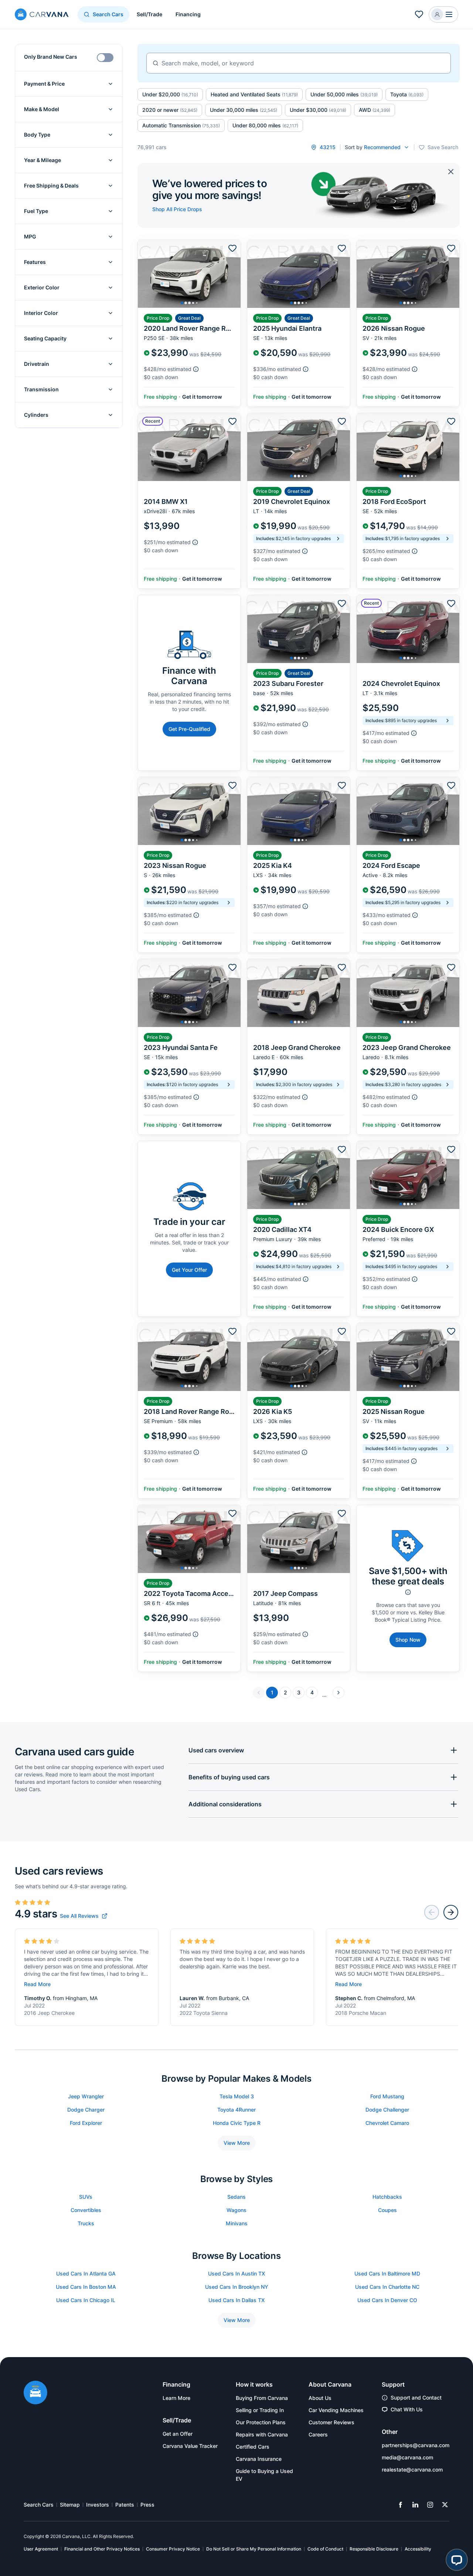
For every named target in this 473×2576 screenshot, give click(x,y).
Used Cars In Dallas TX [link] (236, 2300)
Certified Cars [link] (253, 2447)
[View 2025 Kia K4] (299, 865)
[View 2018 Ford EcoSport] (408, 501)
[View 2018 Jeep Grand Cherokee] (299, 1047)
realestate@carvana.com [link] (412, 2469)
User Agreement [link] (41, 2549)
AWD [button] (375, 110)
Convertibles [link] (86, 2210)
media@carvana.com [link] (407, 2457)
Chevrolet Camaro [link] (387, 2123)
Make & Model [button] (42, 109)
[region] (189, 274)
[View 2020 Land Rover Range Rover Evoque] (189, 323)
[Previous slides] (432, 1912)
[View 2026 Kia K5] (299, 1411)
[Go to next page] (338, 1693)
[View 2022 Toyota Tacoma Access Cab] (189, 1588)
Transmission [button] (41, 389)
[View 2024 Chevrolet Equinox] (408, 683)
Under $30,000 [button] (318, 110)
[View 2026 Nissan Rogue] (408, 323)
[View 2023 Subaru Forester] (299, 683)
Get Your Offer (189, 1270)
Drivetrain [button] (37, 364)
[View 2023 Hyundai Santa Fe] (189, 1047)
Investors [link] (98, 2505)
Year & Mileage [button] (42, 160)
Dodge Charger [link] (86, 2110)
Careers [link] (318, 2434)
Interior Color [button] (41, 313)
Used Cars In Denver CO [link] (387, 2300)
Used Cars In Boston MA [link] (86, 2287)
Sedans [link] (236, 2197)
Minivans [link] (237, 2223)
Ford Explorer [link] (86, 2123)
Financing (188, 14)
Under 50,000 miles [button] (344, 94)
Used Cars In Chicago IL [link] (86, 2300)
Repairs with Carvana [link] (262, 2434)
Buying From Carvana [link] (262, 2398)
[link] (84, 1916)
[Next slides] (451, 1912)
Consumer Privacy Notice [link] (173, 2549)
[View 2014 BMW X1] (189, 501)
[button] (443, 14)
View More (237, 2143)
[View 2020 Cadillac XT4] (299, 1229)
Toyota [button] (407, 94)
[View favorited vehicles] (419, 14)
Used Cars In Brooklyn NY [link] (237, 2287)
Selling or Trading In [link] (260, 2410)
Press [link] (147, 2505)
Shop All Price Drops (177, 209)
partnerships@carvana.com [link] (416, 2445)
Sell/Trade (149, 14)
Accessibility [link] (418, 2549)
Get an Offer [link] (178, 2434)
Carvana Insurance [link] (259, 2459)
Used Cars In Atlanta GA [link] (86, 2273)
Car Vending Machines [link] (336, 2410)
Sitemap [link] (70, 2505)
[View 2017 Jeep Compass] (299, 1588)
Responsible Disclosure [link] (374, 2549)
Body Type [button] (37, 135)
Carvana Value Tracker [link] (190, 2446)
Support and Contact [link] (416, 2398)
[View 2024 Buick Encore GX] (408, 1229)
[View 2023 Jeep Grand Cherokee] (408, 1047)
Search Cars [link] (39, 2505)
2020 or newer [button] (170, 110)
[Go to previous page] (259, 1693)
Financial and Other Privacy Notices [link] (102, 2549)
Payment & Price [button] (44, 84)
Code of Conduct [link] (325, 2549)
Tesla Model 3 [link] (237, 2096)
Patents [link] (125, 2505)
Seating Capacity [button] (45, 338)
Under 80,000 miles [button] (265, 125)
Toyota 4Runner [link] (236, 2110)
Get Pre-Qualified (189, 729)
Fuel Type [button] (36, 211)
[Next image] (233, 274)
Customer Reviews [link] (331, 2422)
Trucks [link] (86, 2223)
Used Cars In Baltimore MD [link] (387, 2273)
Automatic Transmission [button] (181, 125)
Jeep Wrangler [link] (86, 2096)
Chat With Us (407, 2409)
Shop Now (408, 1640)
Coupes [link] (387, 2210)
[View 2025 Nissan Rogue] (408, 1411)
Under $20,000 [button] (170, 94)
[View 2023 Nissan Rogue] (189, 865)
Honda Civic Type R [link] (237, 2123)
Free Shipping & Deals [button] (51, 186)
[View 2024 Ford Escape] (408, 865)
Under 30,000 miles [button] (244, 110)
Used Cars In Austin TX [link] (236, 2273)
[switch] (105, 58)
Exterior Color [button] (42, 287)
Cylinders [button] (36, 415)
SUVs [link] (86, 2197)
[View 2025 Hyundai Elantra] (299, 323)
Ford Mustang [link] (387, 2096)
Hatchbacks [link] (387, 2197)
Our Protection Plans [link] (261, 2422)
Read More (37, 1984)
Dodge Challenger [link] (387, 2110)
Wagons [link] (236, 2210)
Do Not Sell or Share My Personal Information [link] (254, 2549)
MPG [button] (30, 236)
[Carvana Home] (35, 2393)
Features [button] (35, 262)
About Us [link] (320, 2398)
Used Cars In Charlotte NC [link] (387, 2287)
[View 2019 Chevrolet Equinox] (299, 501)
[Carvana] (42, 15)
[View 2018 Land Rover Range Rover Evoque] (189, 1411)
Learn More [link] (176, 2398)
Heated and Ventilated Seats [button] (254, 94)
